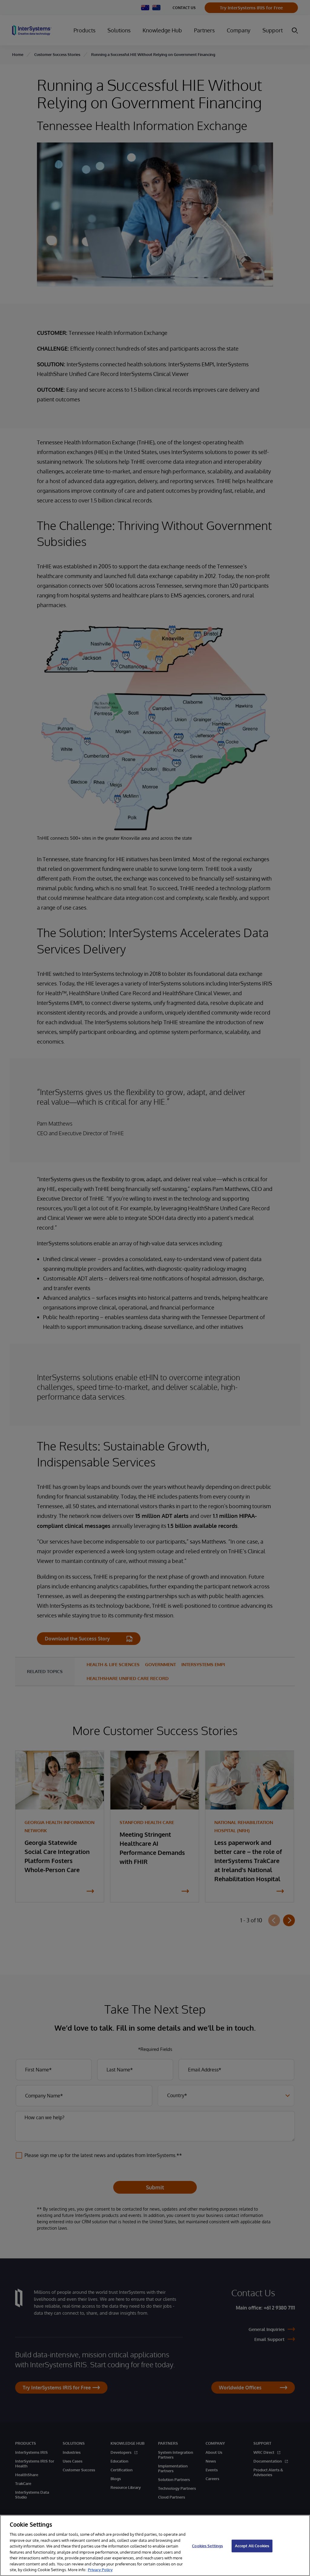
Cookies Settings (207, 2546)
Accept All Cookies (252, 2546)
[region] (155, 2545)
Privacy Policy (100, 2570)
